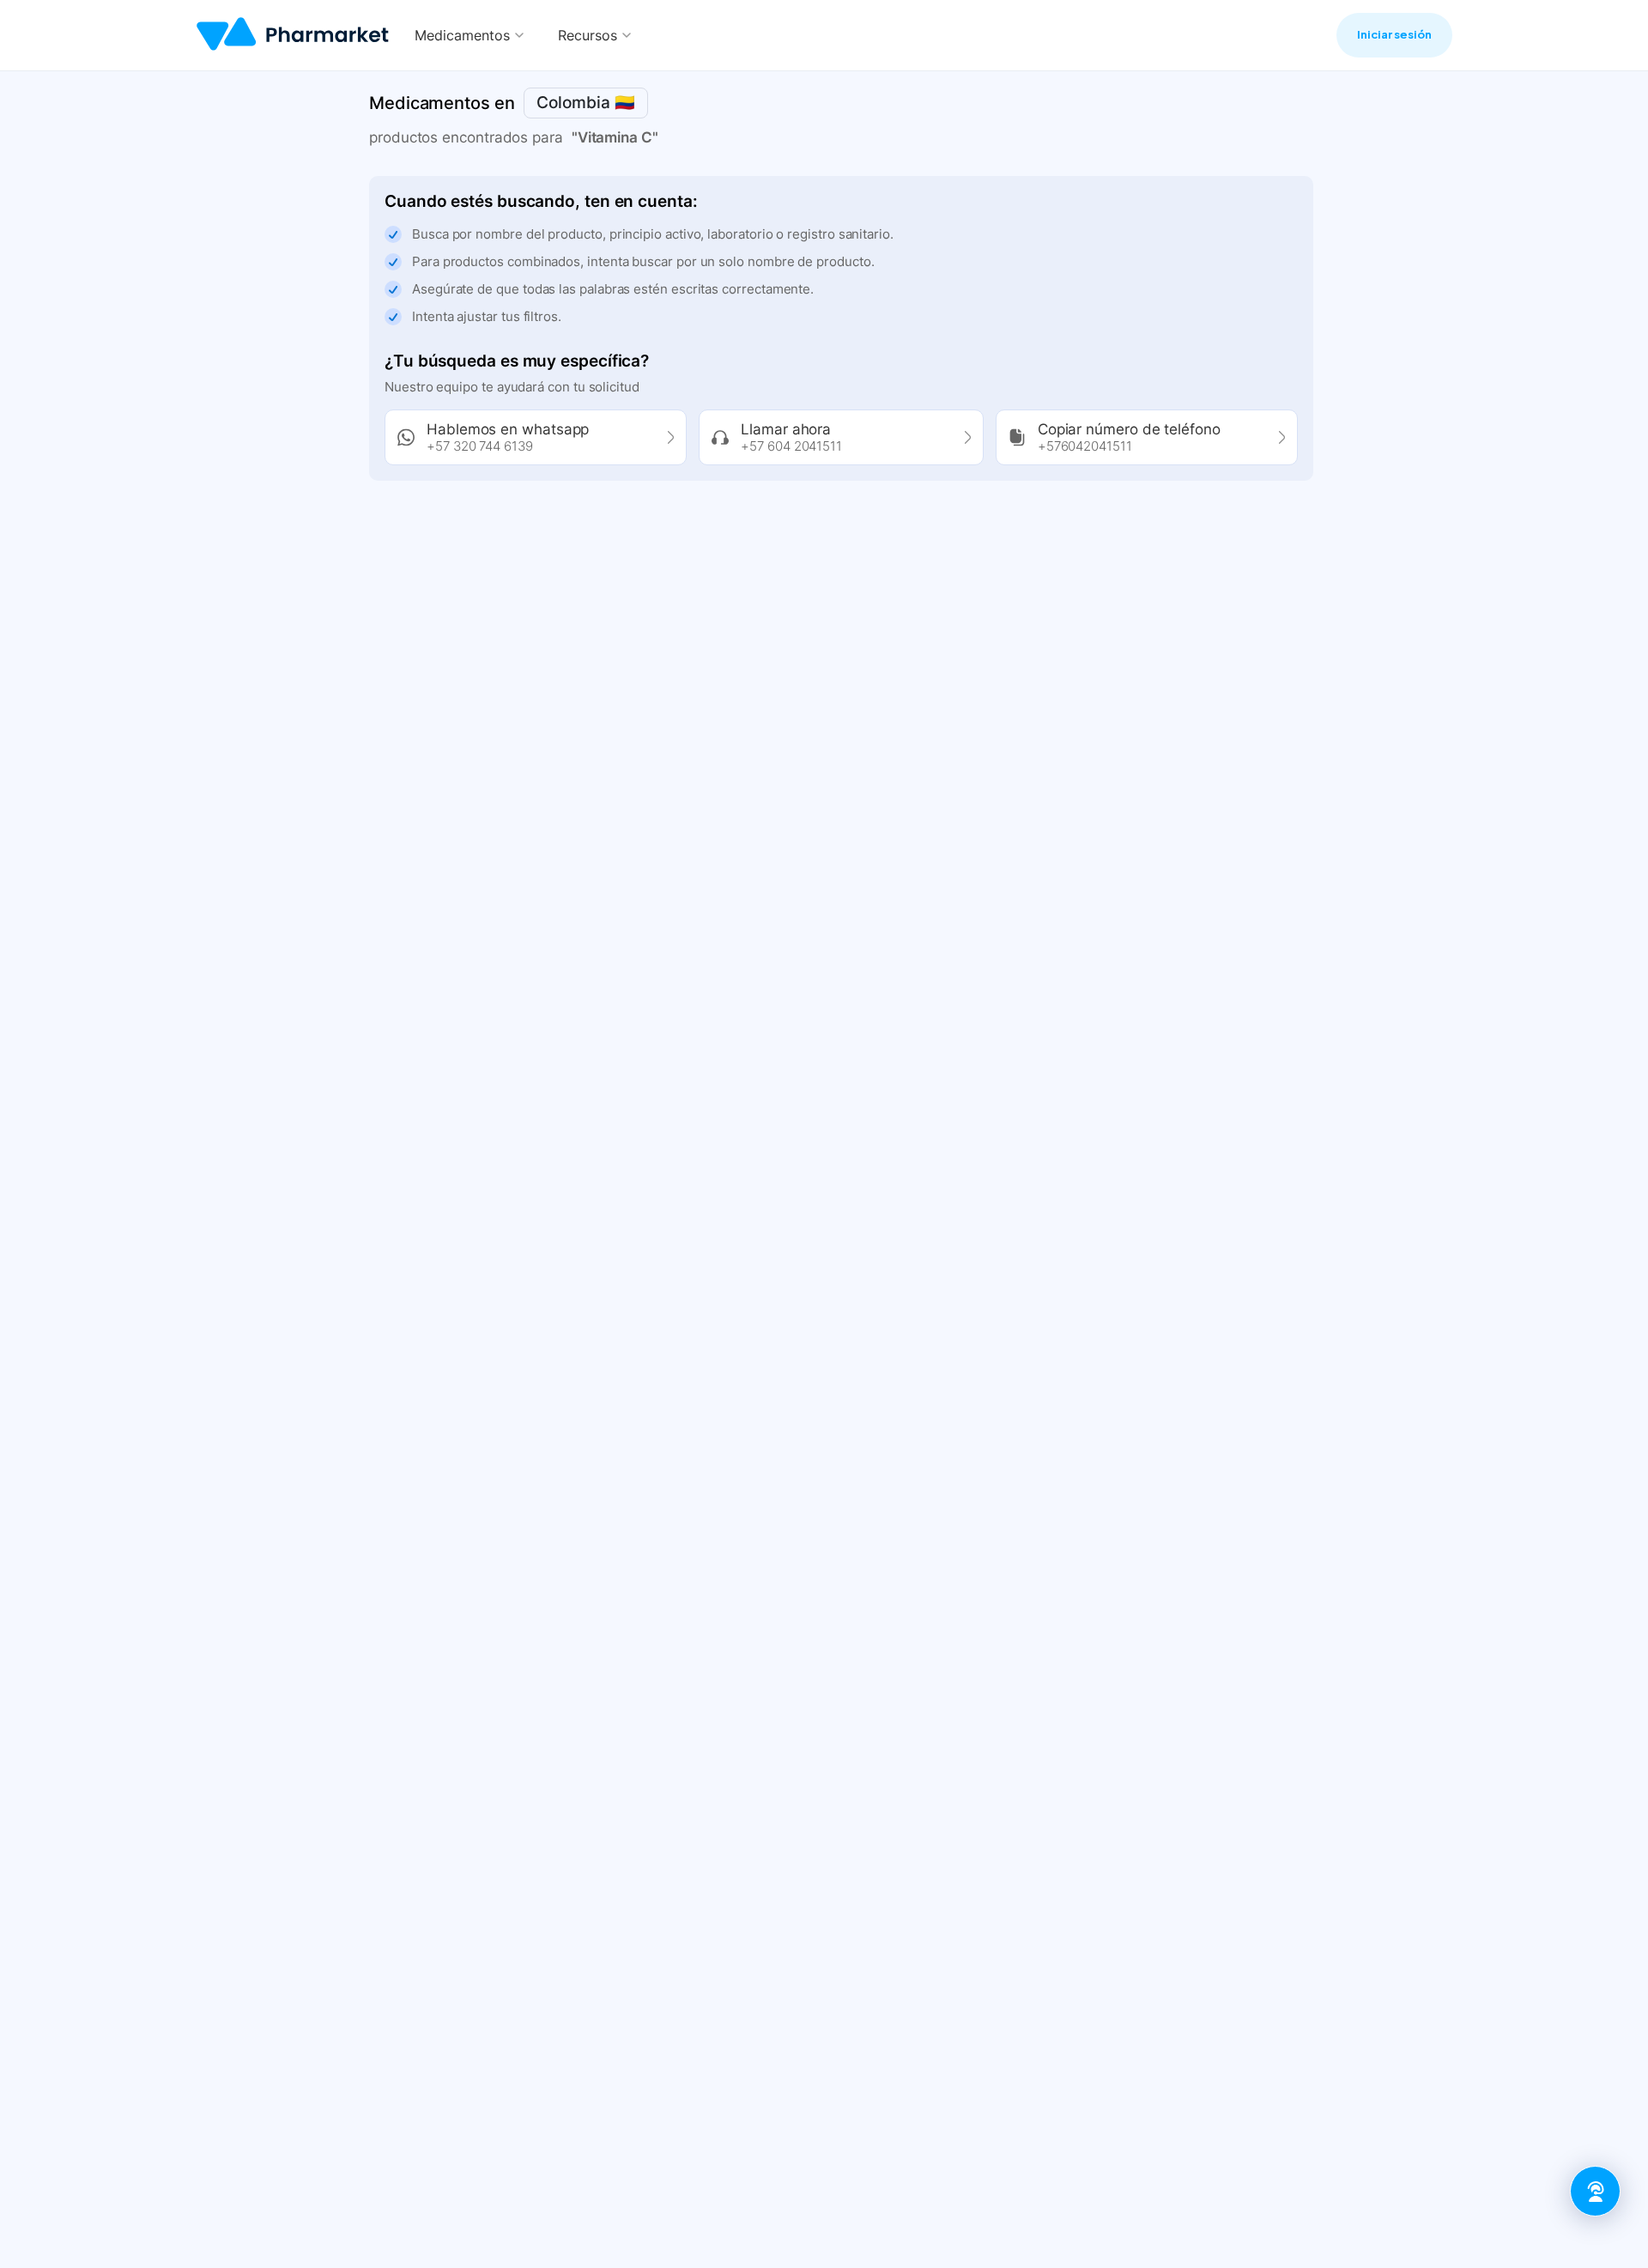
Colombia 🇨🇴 (586, 103)
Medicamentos (462, 35)
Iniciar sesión (1394, 34)
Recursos (588, 35)
